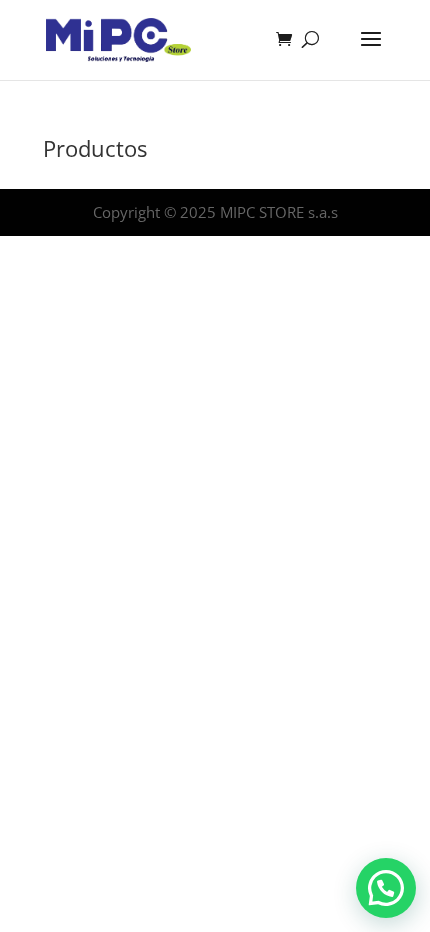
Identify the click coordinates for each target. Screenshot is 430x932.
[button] (386, 888)
